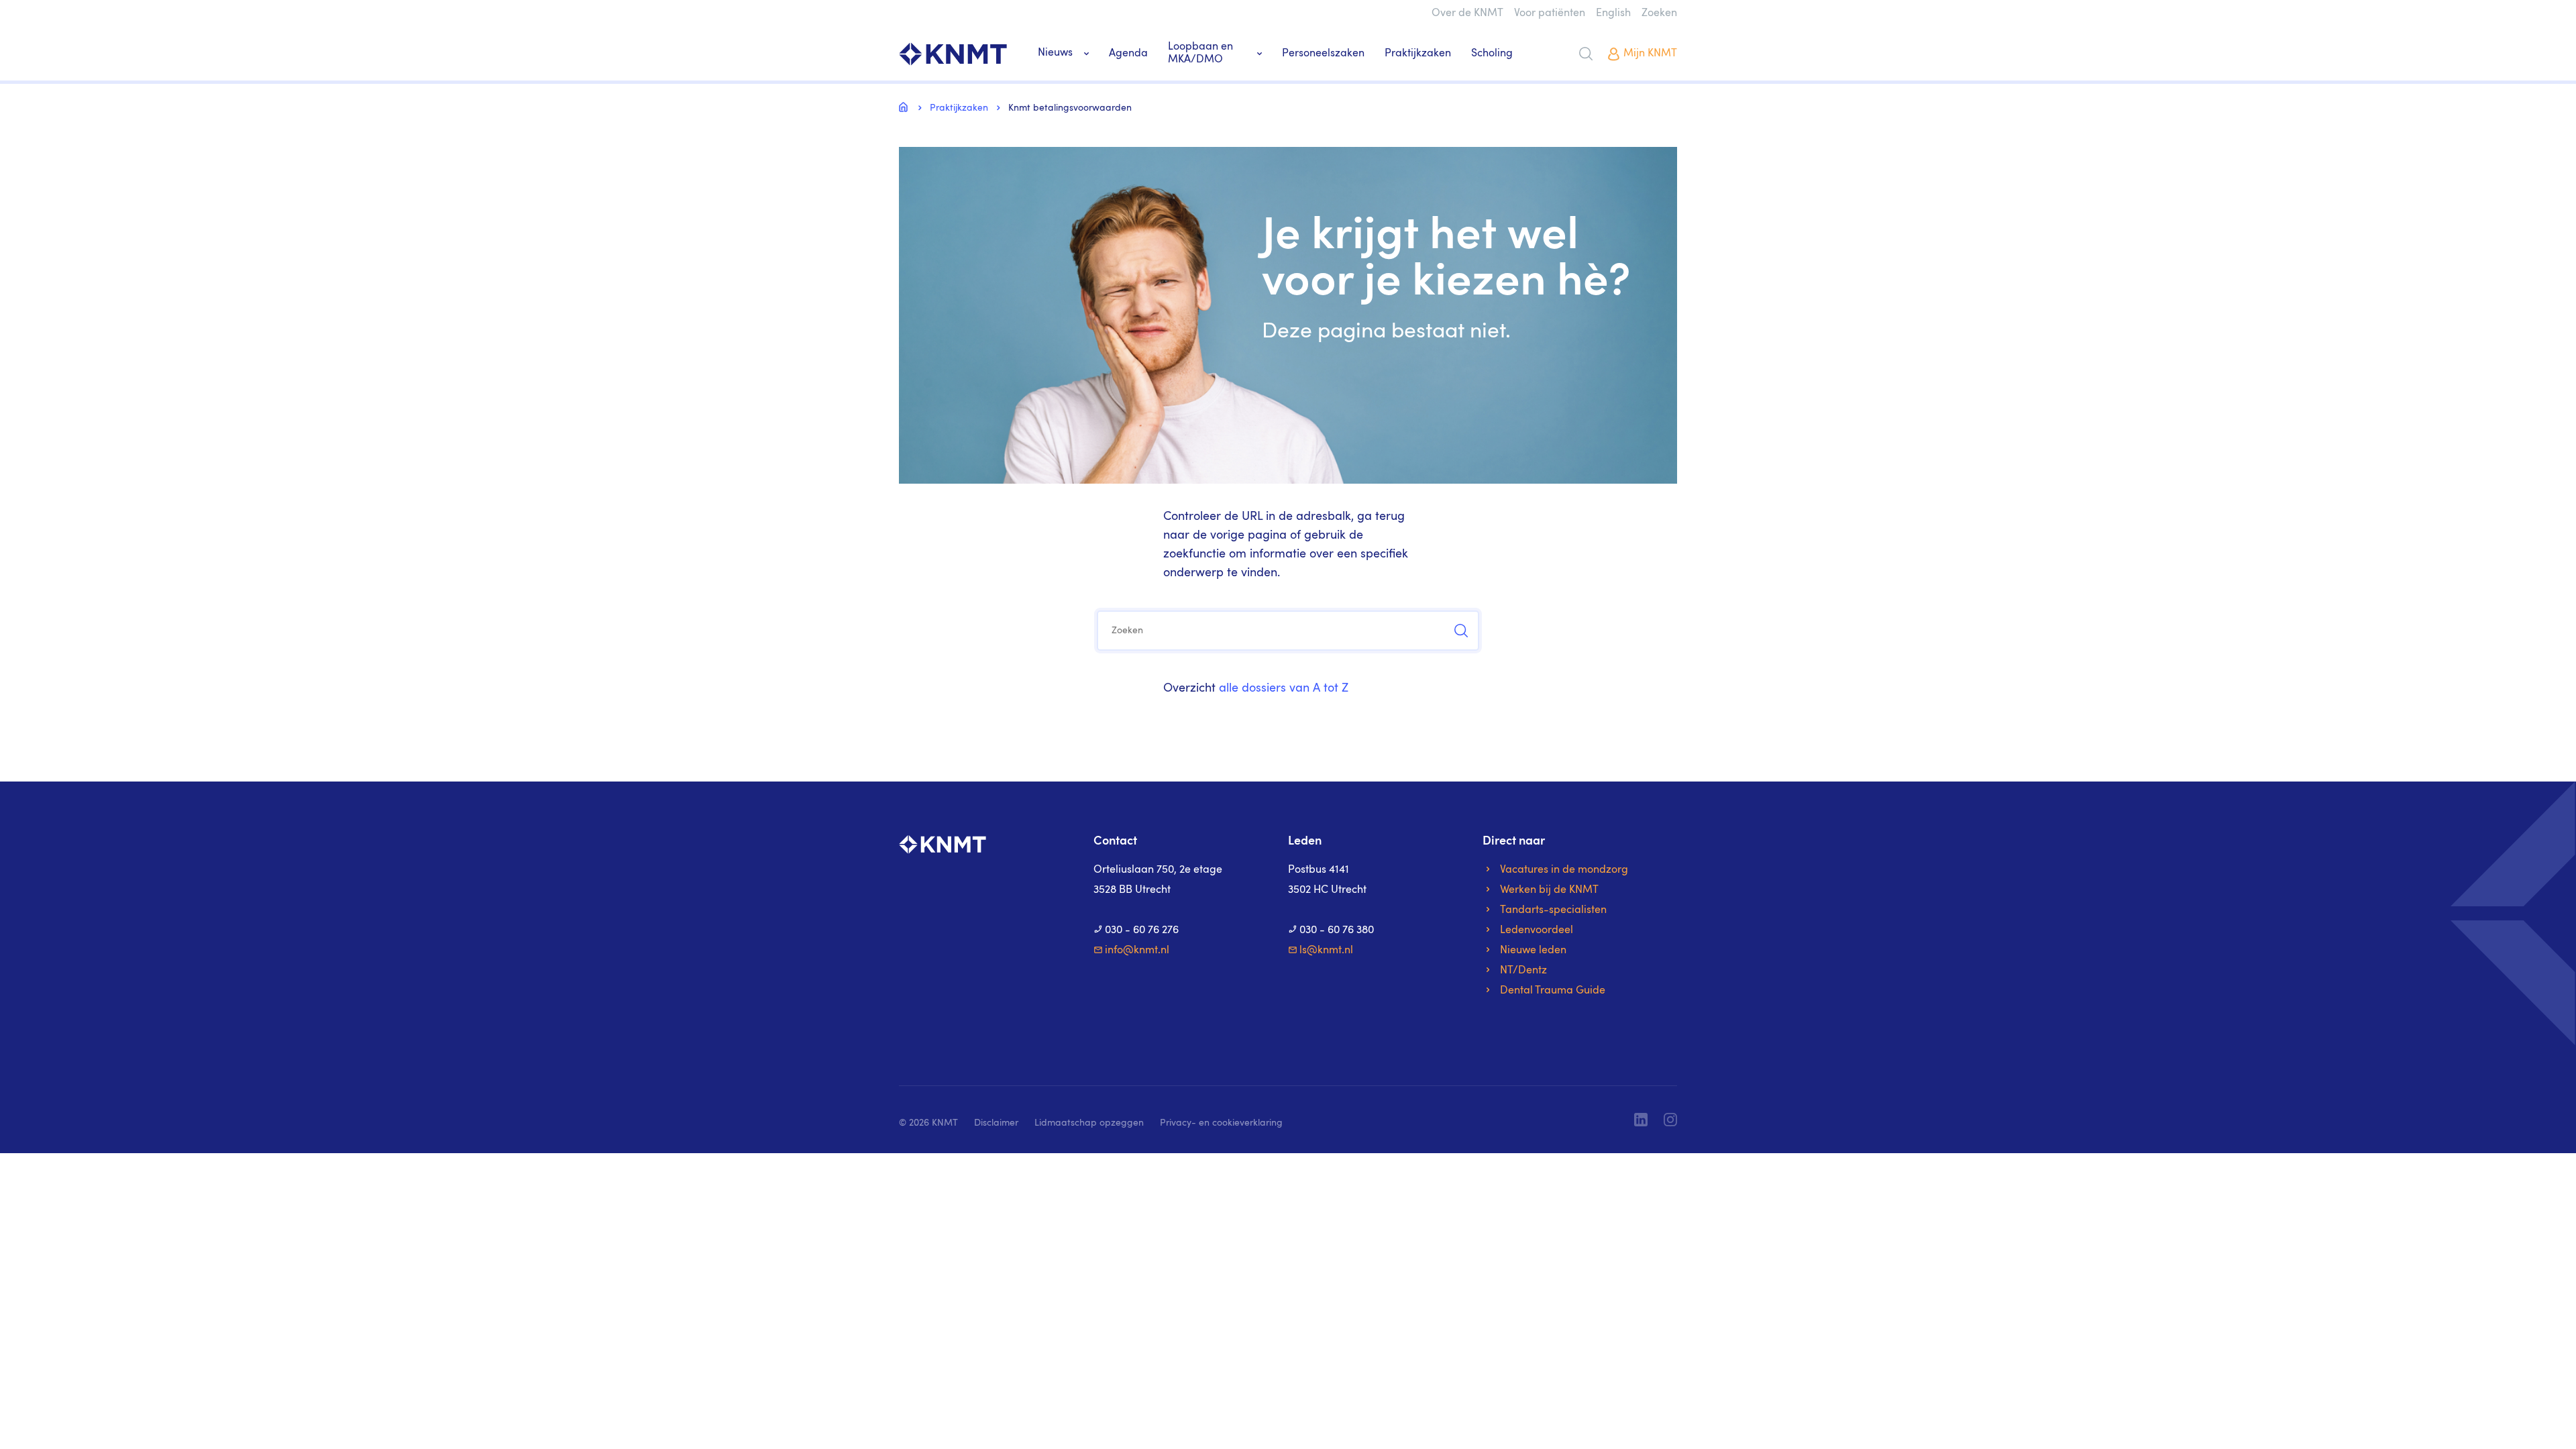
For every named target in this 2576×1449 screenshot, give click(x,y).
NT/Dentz (1523, 971)
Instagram (1670, 1120)
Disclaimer (996, 1123)
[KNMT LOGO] (953, 54)
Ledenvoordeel (1537, 930)
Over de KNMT (1467, 13)
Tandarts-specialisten (1553, 910)
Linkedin (1641, 1120)
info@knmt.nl (1137, 951)
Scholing (1492, 54)
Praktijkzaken (1418, 54)
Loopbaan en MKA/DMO (1200, 53)
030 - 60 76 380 (1337, 930)
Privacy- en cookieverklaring (1221, 1123)
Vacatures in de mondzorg (1564, 870)
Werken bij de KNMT (1549, 890)
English (1613, 13)
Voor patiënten (1550, 13)
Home (906, 107)
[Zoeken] (1586, 54)
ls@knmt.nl (1326, 951)
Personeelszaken (1323, 54)
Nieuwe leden (1533, 951)
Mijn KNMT (1650, 54)
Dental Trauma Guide (1553, 991)
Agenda (1128, 54)
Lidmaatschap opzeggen (1089, 1123)
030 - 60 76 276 (1142, 930)
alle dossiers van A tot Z (1284, 688)
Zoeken (1659, 13)
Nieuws (1055, 53)
